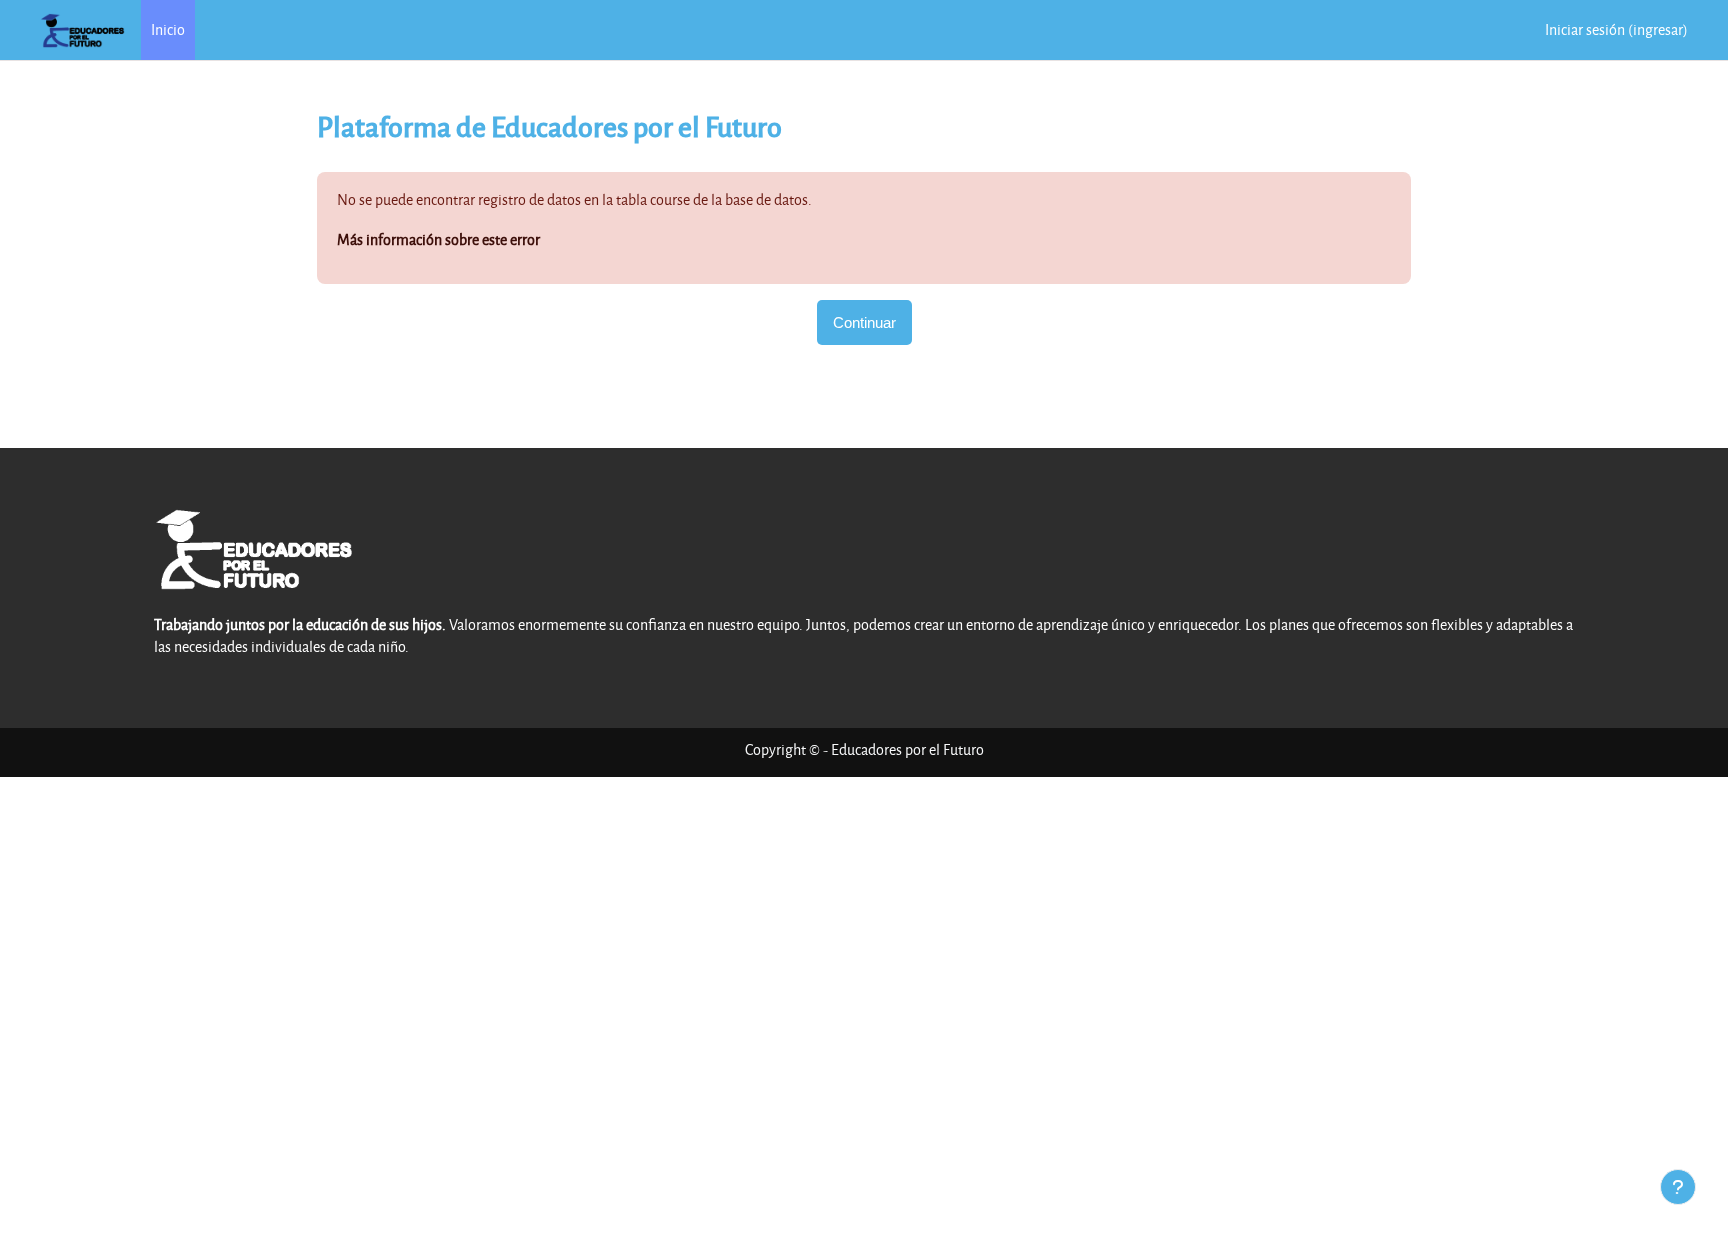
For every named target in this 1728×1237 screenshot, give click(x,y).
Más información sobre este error (438, 239)
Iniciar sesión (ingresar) (1616, 29)
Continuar (864, 322)
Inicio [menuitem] (168, 29)
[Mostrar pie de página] (1678, 1187)
